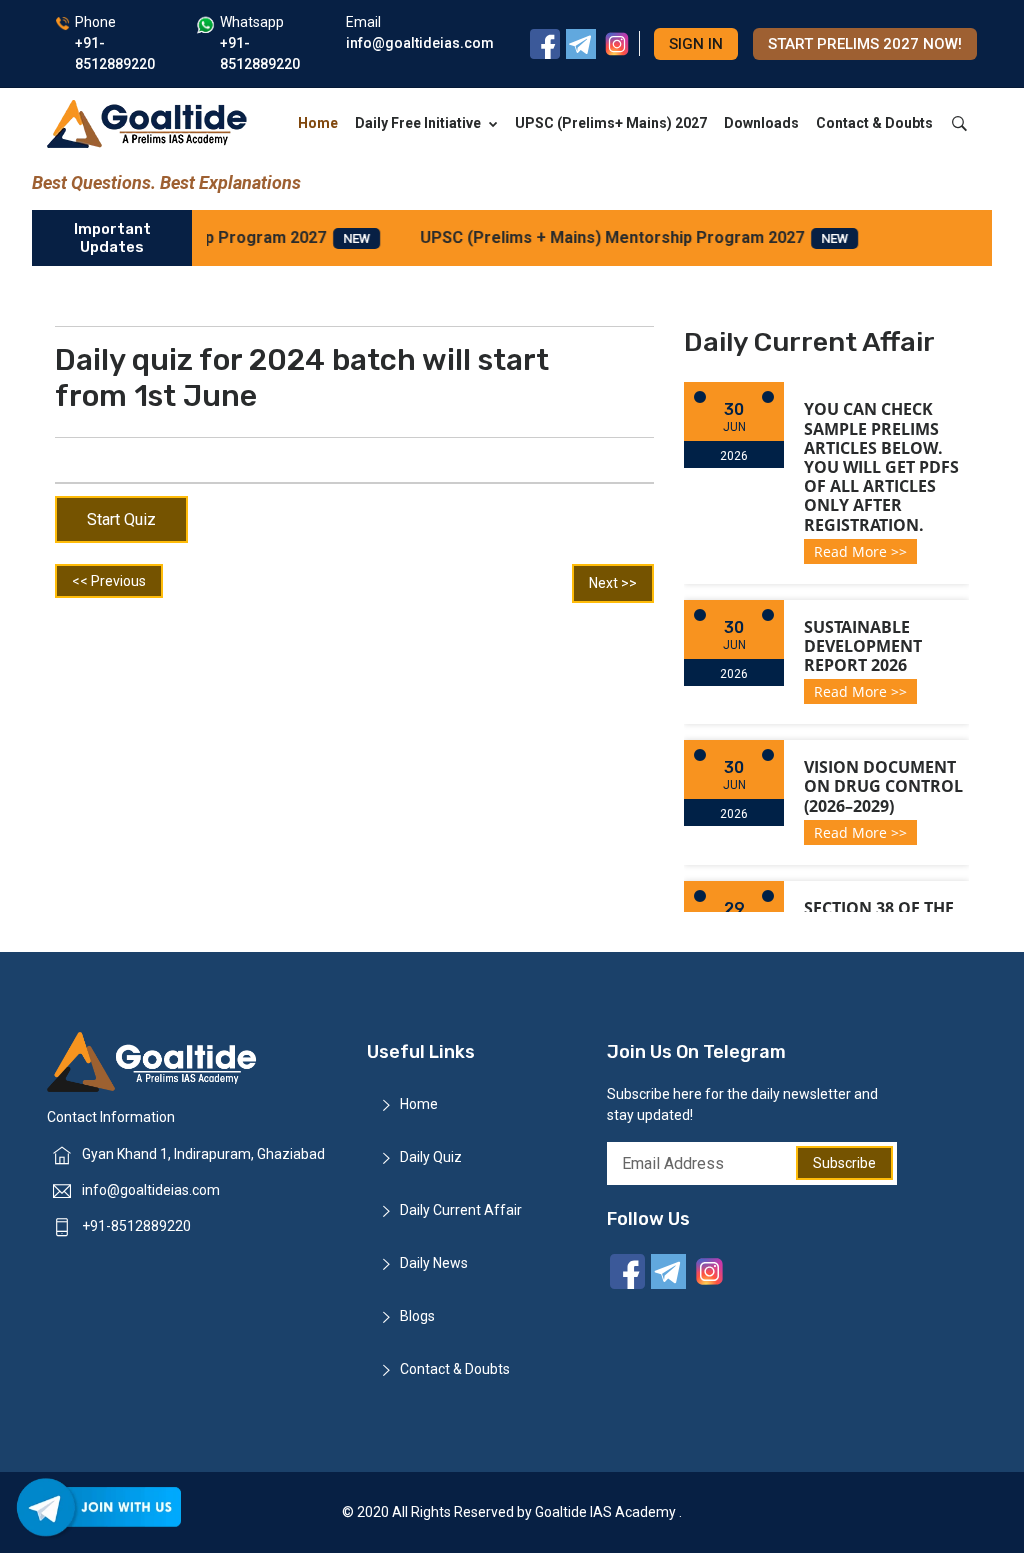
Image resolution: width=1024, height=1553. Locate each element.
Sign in (696, 44)
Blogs (417, 1316)
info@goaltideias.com (151, 1190)
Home (318, 123)
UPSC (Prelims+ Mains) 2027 (611, 123)
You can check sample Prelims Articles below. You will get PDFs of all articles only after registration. (881, 466)
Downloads (761, 123)
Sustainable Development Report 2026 (863, 646)
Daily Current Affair (461, 1210)
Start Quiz (121, 519)
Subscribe (844, 1163)
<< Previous (109, 581)
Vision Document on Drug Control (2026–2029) (883, 786)
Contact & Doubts (874, 123)
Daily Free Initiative (418, 123)
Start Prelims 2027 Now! (865, 44)
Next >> (613, 583)
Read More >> (860, 551)
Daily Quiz (431, 1157)
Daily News (434, 1263)
